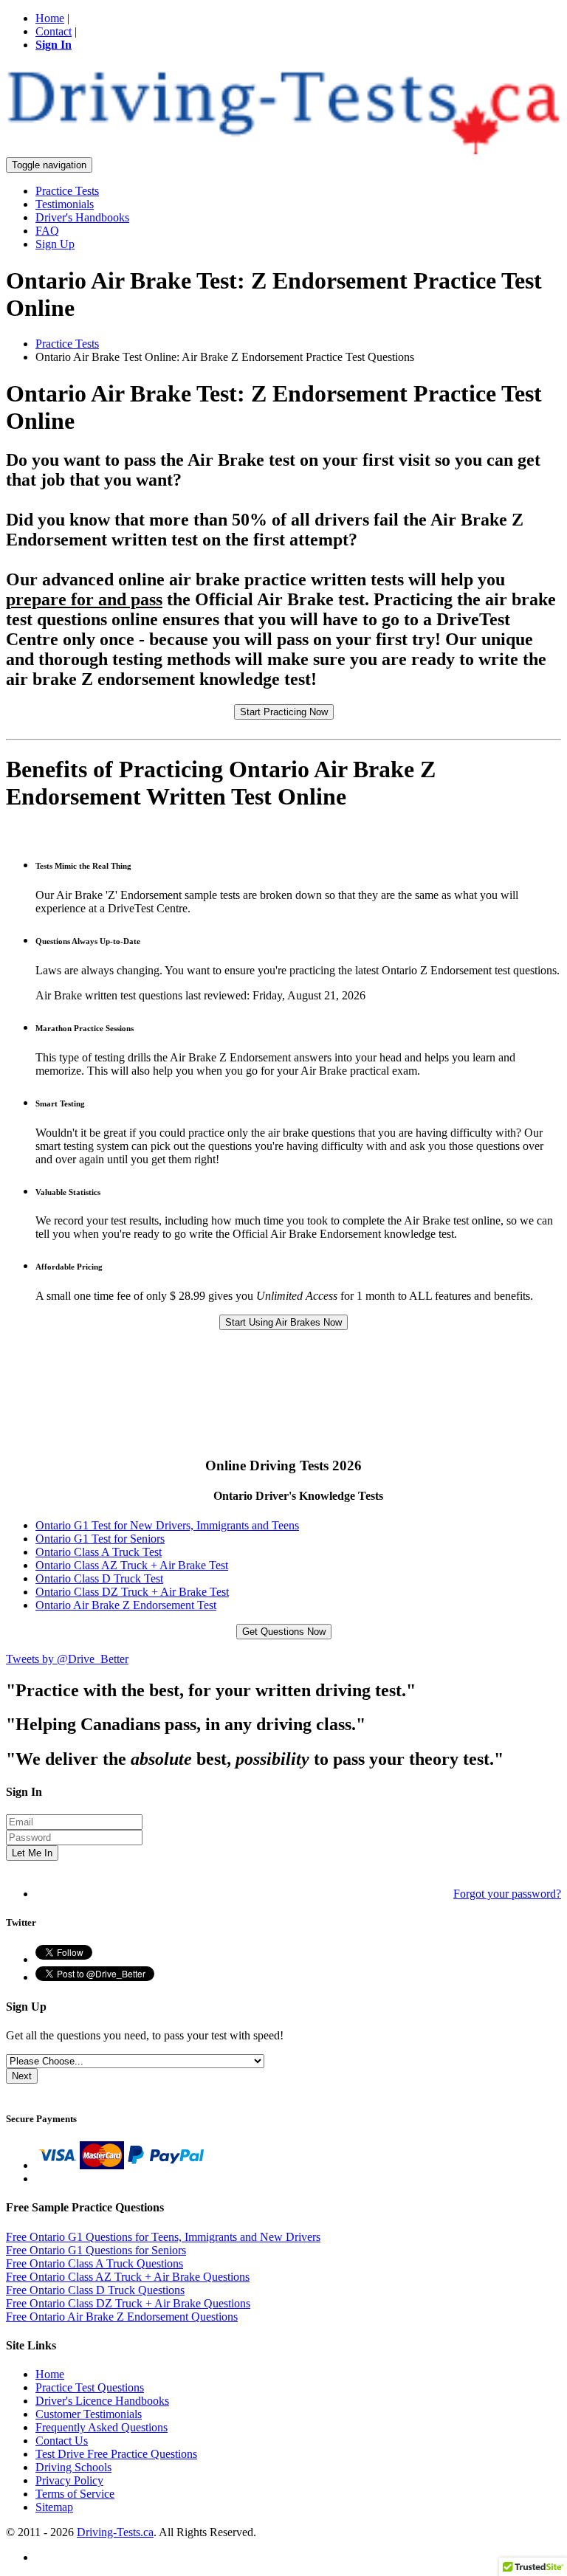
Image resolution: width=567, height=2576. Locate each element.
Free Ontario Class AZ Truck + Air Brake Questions (128, 2277)
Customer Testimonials (89, 2414)
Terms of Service (75, 2494)
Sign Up (55, 244)
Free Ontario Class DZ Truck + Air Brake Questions (128, 2303)
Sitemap (54, 2507)
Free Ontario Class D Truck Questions (95, 2290)
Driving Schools (73, 2467)
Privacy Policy (69, 2480)
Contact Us (62, 2441)
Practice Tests (67, 191)
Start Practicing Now (284, 712)
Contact (54, 31)
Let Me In (32, 1853)
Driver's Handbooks (82, 217)
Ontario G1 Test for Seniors (100, 1539)
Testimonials (65, 204)
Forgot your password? (507, 1894)
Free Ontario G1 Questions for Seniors (96, 2250)
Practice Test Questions (90, 2387)
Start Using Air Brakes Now (283, 1322)
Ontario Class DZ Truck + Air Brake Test (132, 1592)
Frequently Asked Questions (102, 2427)
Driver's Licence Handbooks (102, 2401)
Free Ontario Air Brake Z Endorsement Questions (122, 2317)
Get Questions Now (284, 1632)
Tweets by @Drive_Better (67, 1659)
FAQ (47, 231)
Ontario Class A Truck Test (99, 1552)
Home (50, 18)
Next (22, 2076)
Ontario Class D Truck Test (99, 1578)
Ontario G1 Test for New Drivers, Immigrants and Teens (167, 1525)
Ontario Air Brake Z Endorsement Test (126, 1605)
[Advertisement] (176, 1419)
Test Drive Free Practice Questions (116, 2454)
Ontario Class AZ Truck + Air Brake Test (132, 1565)
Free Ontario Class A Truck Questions (94, 2263)
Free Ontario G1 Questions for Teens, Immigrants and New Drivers (163, 2237)
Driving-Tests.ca (115, 2532)
